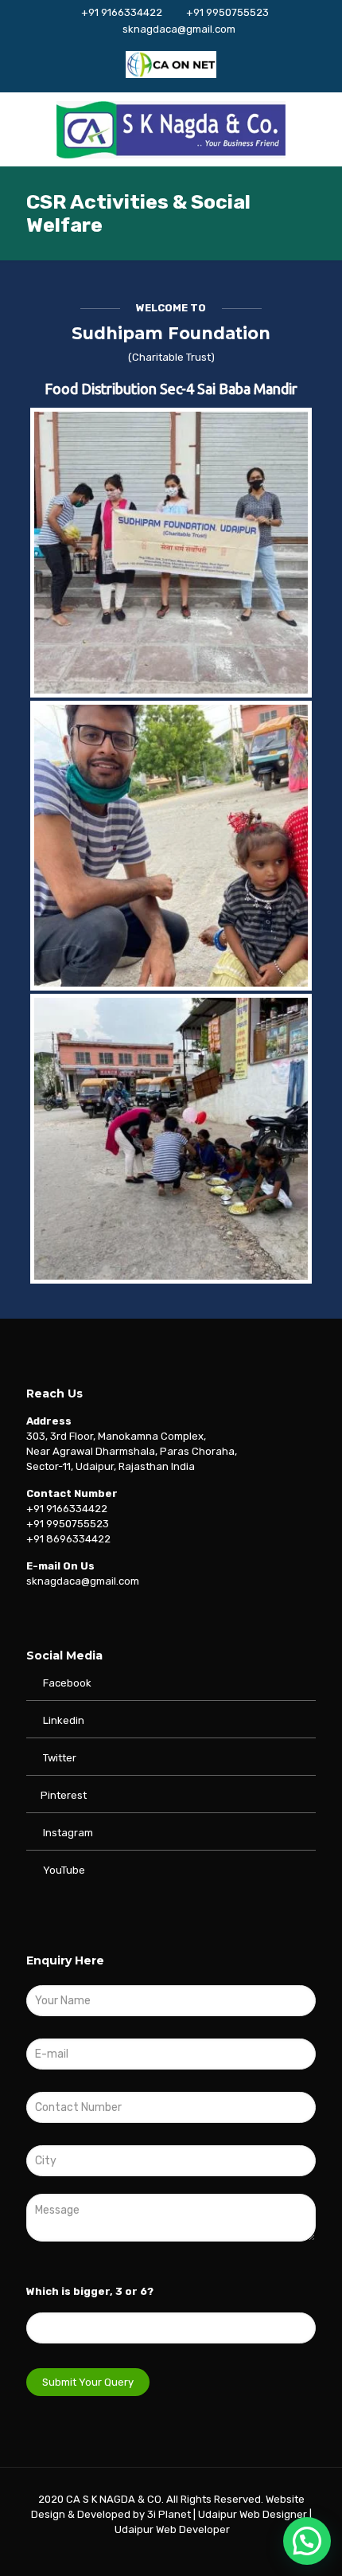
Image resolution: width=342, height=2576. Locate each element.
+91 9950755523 (227, 12)
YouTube (63, 1870)
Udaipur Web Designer (253, 2514)
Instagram (67, 1833)
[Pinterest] (203, 2552)
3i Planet (170, 2514)
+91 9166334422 (122, 12)
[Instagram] (225, 2552)
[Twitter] (139, 2552)
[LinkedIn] (182, 2552)
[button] (307, 2541)
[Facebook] (117, 2552)
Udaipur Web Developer (172, 2529)
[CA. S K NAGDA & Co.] (171, 129)
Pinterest (64, 1795)
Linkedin (64, 1720)
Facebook (66, 1683)
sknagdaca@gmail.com (179, 29)
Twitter (60, 1758)
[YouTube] (160, 2552)
